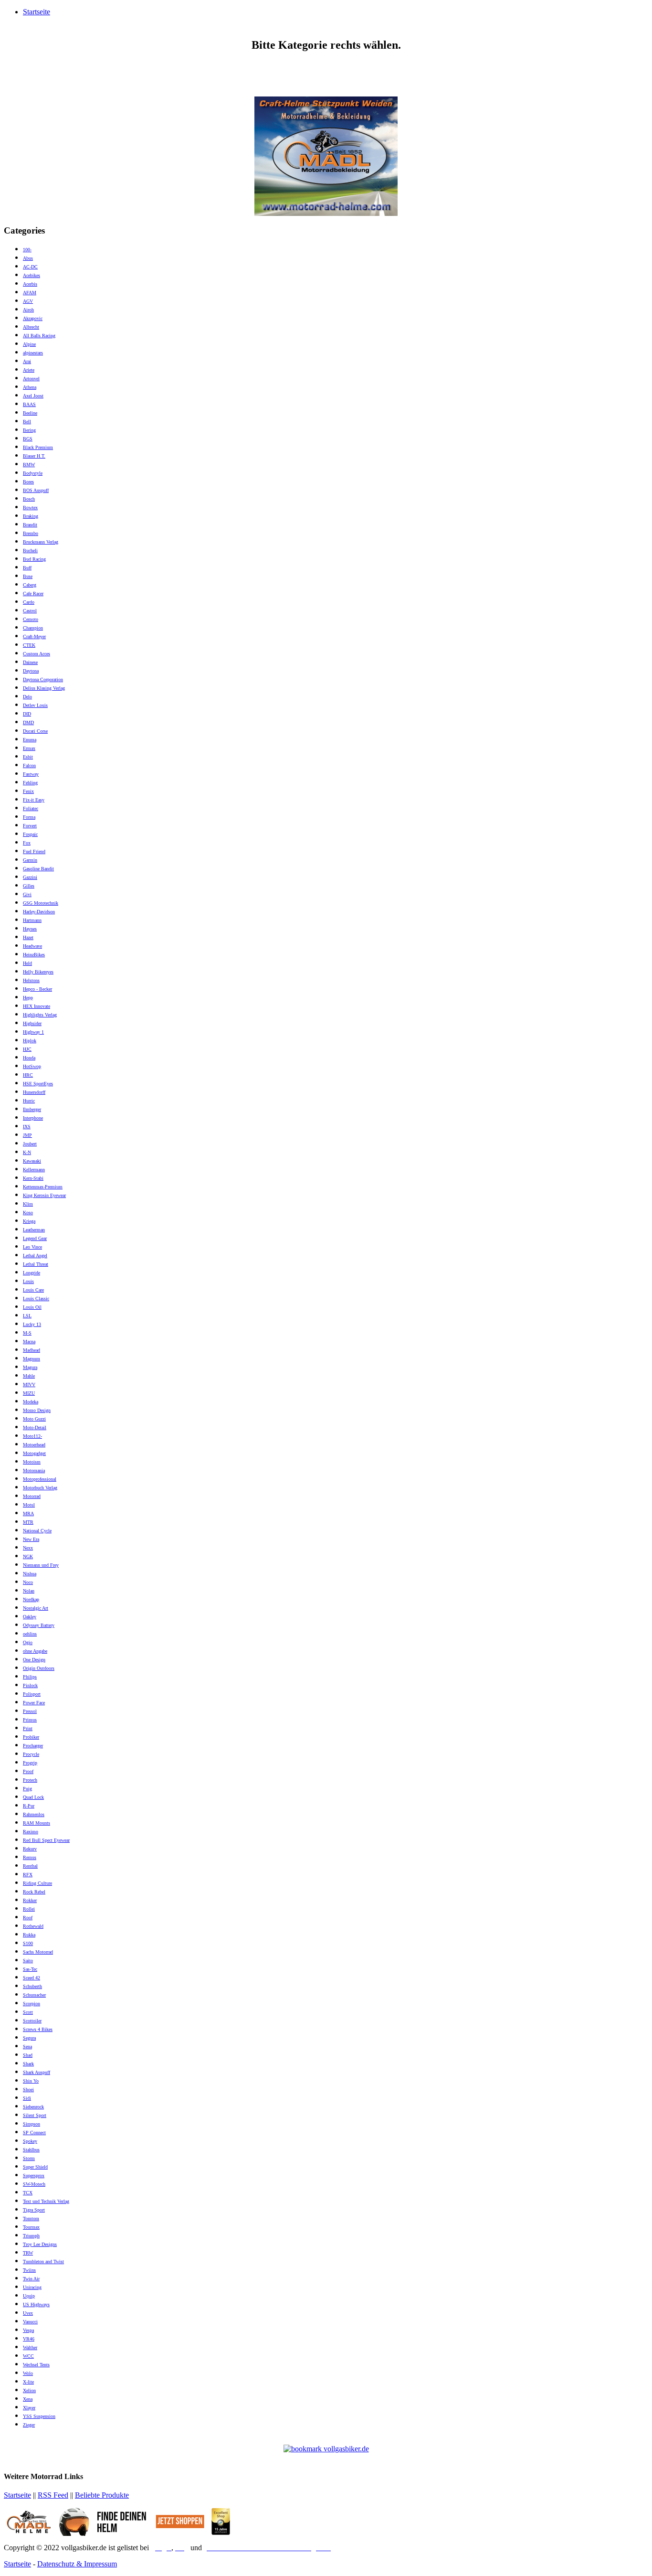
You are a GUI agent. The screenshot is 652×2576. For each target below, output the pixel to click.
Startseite (37, 12)
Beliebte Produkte (102, 2495)
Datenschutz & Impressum (77, 2564)
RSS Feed (53, 2495)
